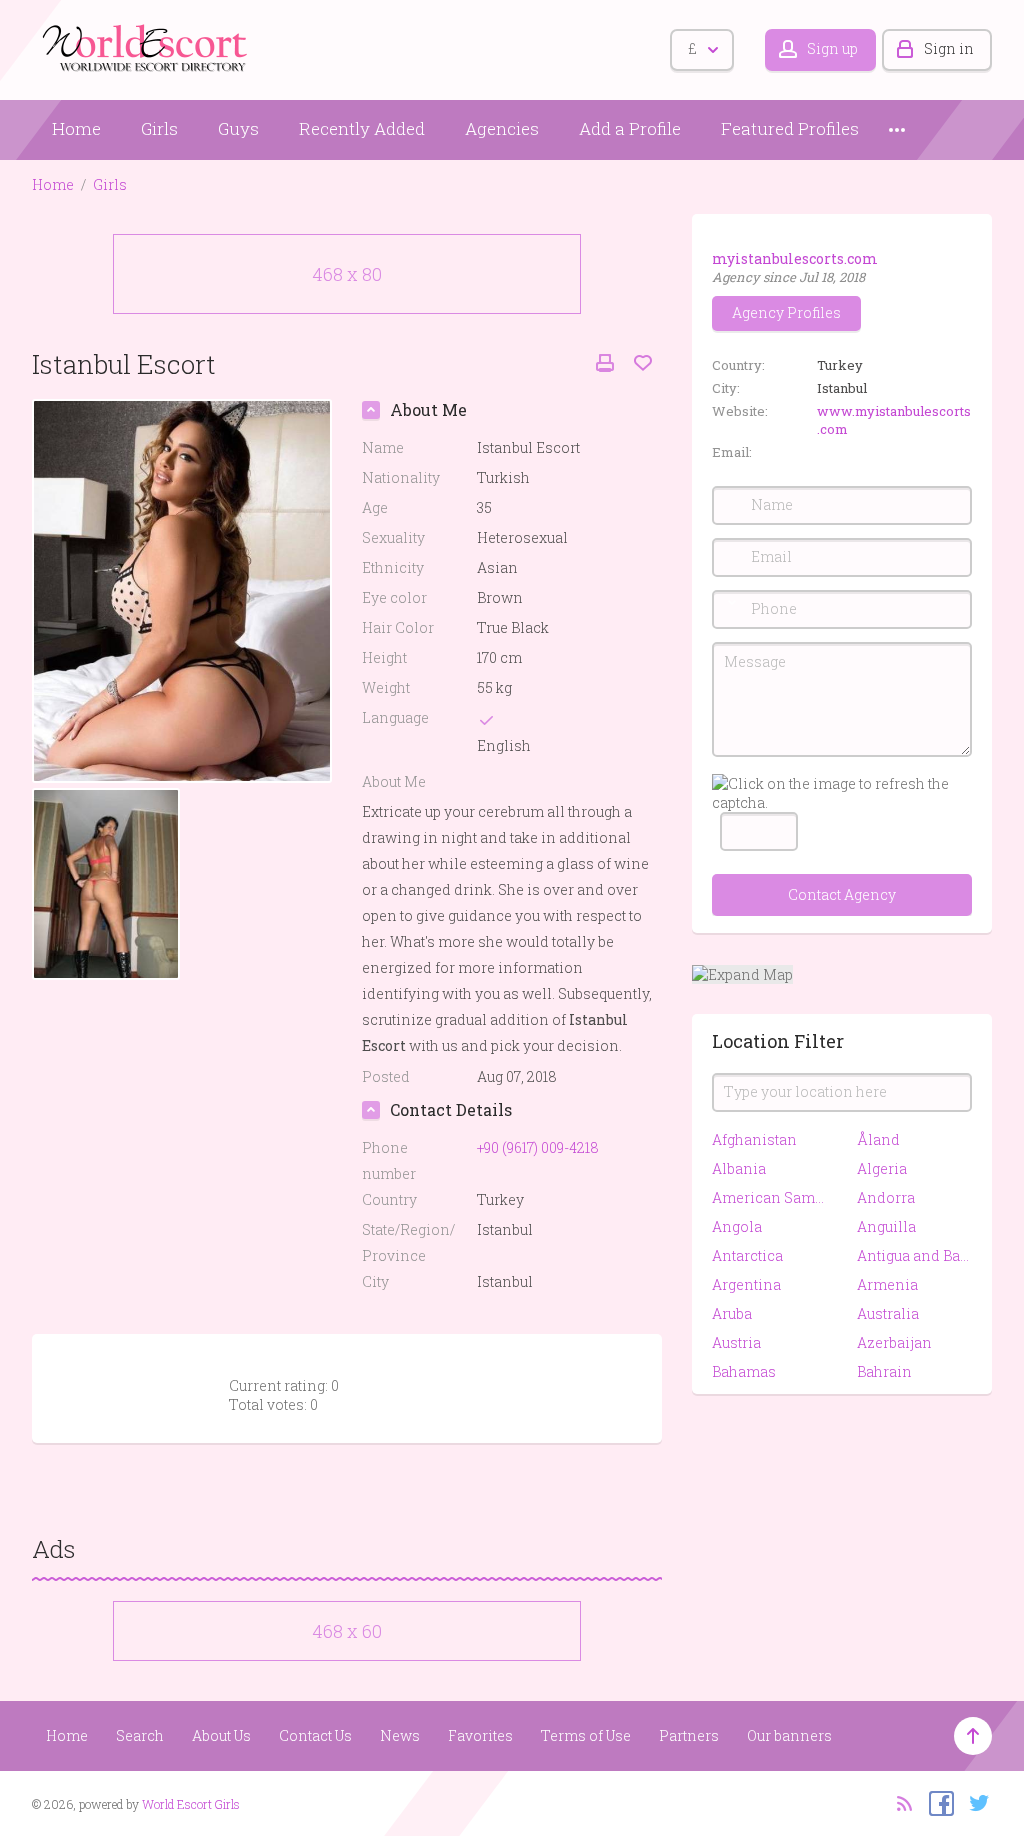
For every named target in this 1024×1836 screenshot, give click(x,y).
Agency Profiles (786, 312)
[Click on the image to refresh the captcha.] (842, 793)
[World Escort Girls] (147, 46)
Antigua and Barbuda (914, 1255)
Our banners (789, 1735)
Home (76, 128)
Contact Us (315, 1735)
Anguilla (886, 1226)
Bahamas (744, 1371)
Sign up (832, 48)
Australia (888, 1313)
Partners (689, 1735)
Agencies (502, 128)
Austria (736, 1342)
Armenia (887, 1284)
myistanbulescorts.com (795, 258)
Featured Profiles (790, 128)
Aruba (732, 1313)
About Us (221, 1735)
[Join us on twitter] (974, 1802)
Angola (737, 1226)
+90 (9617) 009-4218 (538, 1147)
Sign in (949, 48)
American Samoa (769, 1197)
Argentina (746, 1284)
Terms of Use (586, 1735)
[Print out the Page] (605, 363)
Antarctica (747, 1255)
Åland (878, 1139)
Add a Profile (630, 128)
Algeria (882, 1168)
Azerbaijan (894, 1342)
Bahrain (884, 1371)
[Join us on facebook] (936, 1802)
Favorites (480, 1735)
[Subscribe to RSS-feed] (898, 1802)
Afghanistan (754, 1139)
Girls (159, 128)
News (400, 1735)
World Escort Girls (191, 1804)
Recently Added (362, 128)
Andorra (886, 1197)
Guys (238, 128)
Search (140, 1735)
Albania (739, 1168)
